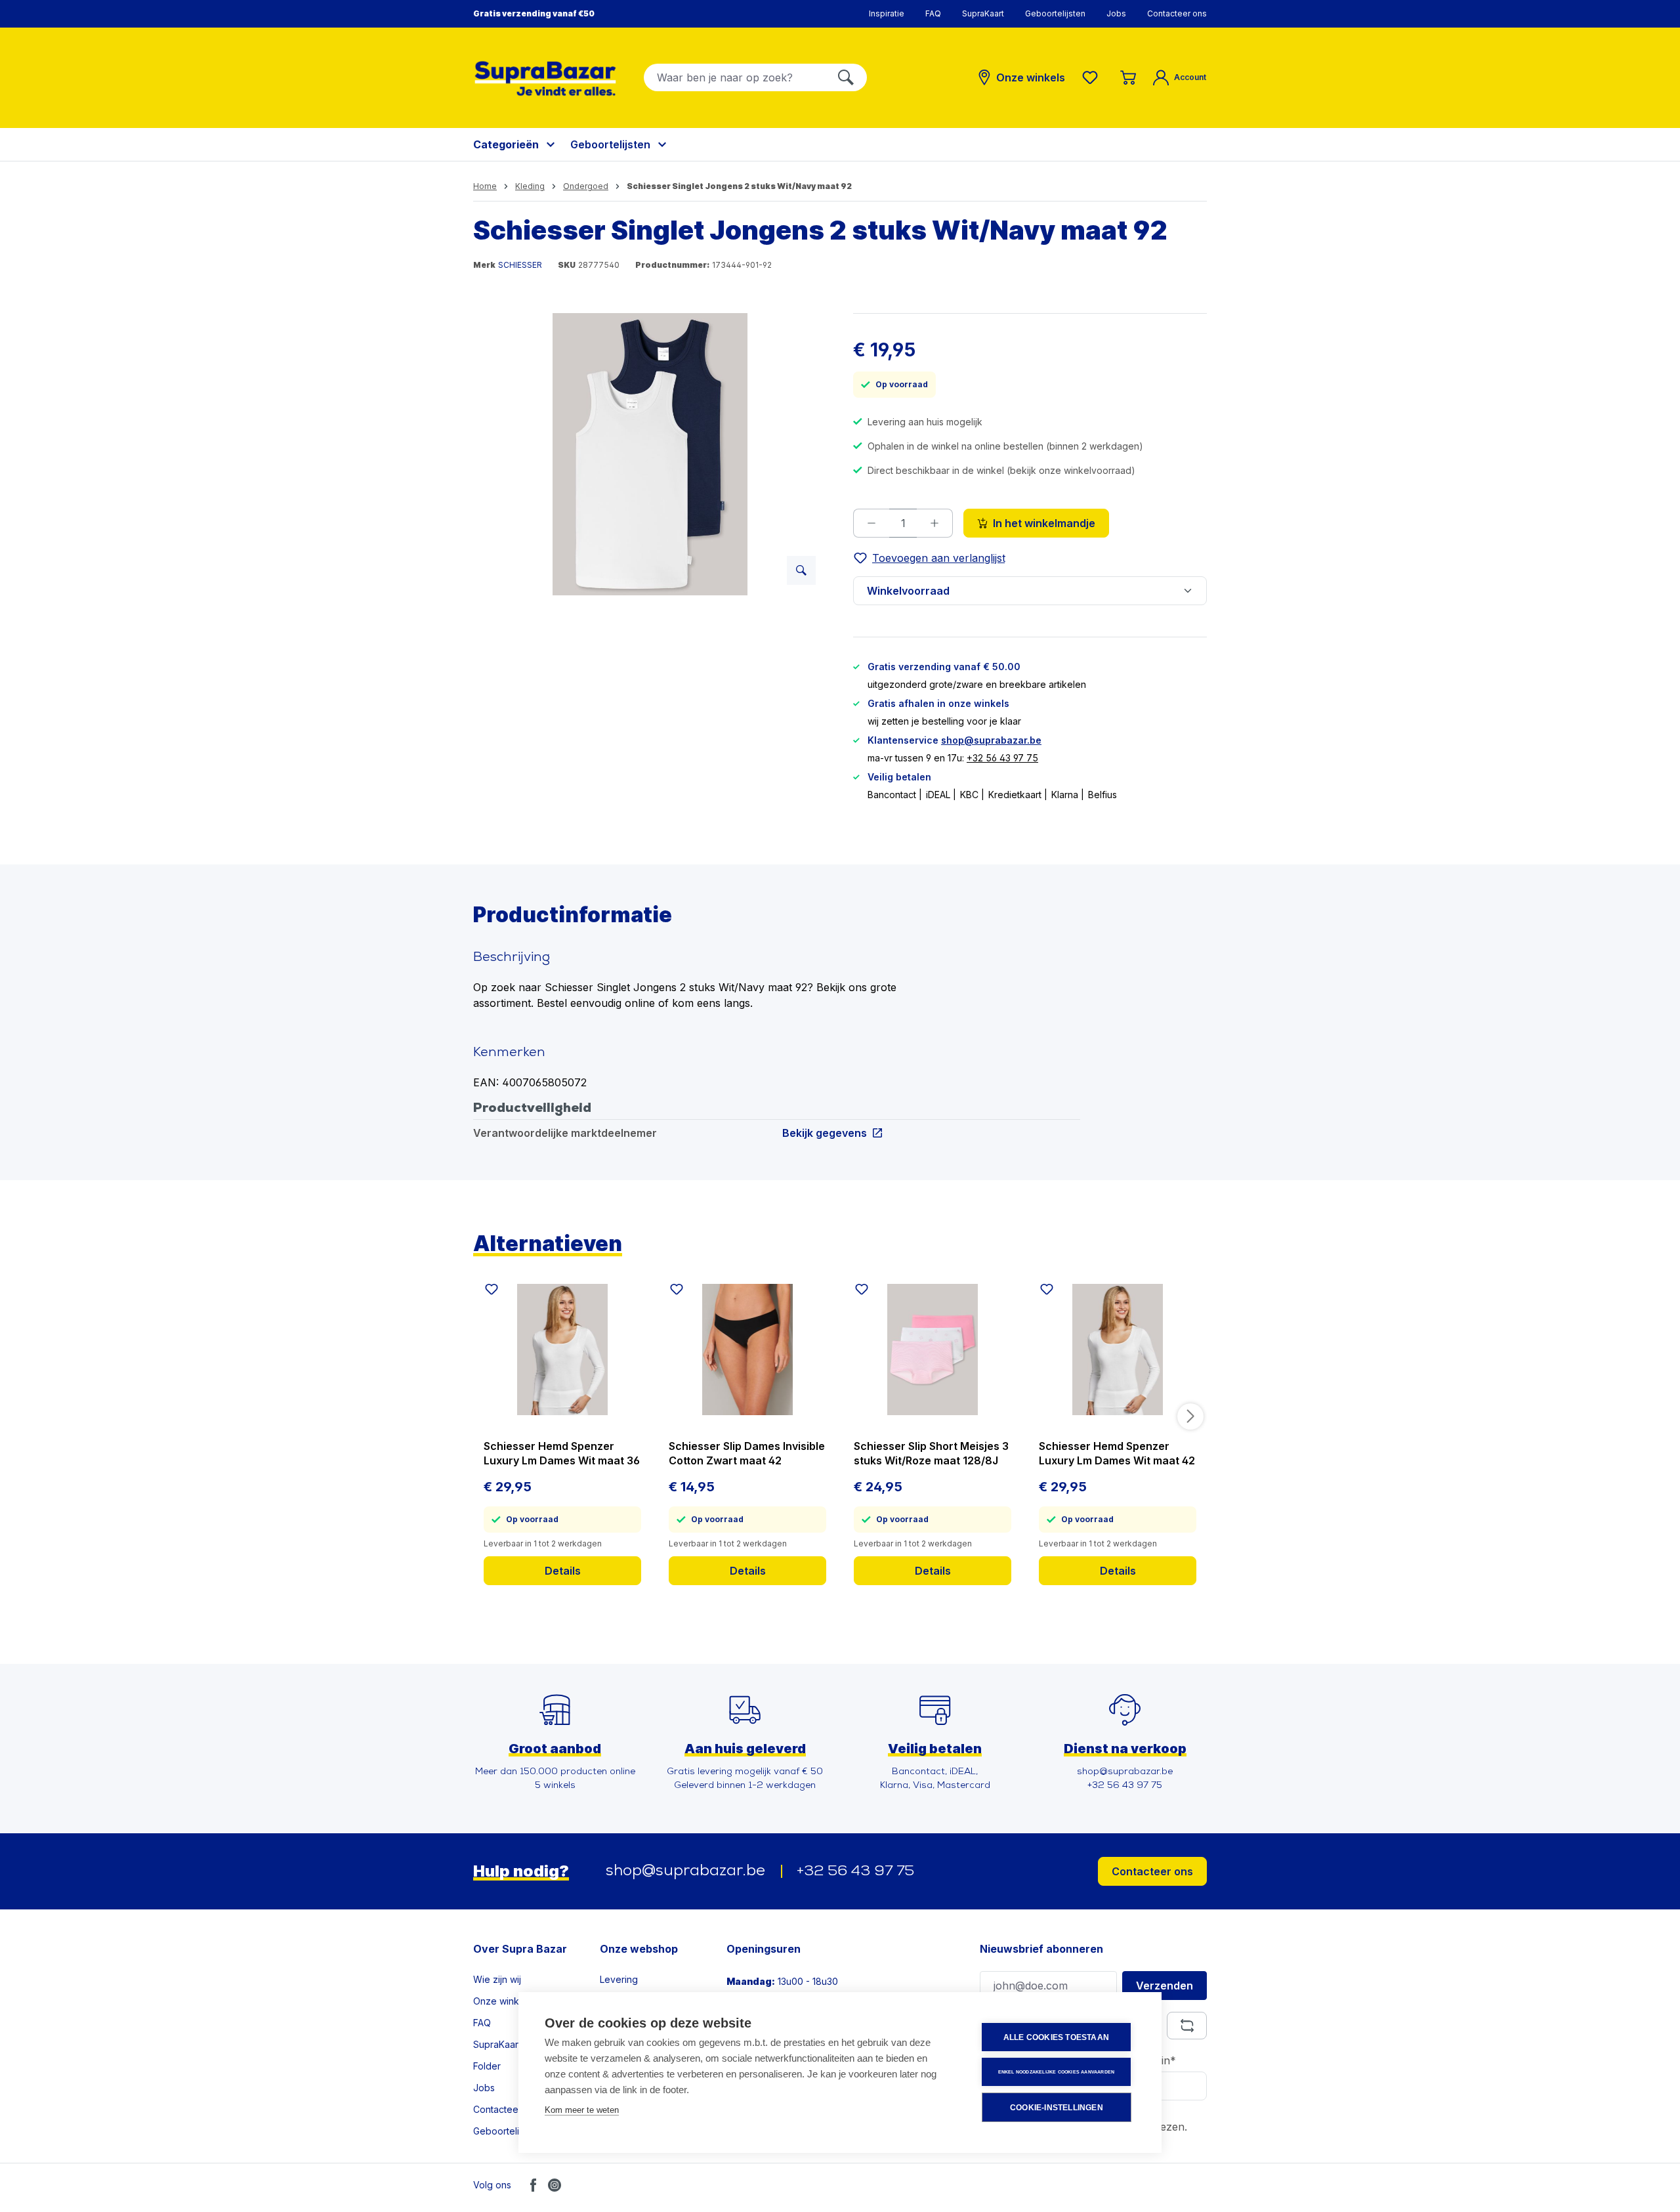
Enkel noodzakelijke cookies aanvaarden (1057, 2072)
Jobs (1116, 13)
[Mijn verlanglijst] (1093, 77)
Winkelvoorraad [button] (908, 591)
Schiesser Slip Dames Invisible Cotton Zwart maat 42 (747, 1453)
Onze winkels (502, 2001)
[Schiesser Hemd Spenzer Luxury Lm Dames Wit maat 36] (562, 1350)
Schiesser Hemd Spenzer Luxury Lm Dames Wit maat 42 (1117, 1453)
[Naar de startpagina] (545, 78)
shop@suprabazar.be (991, 740)
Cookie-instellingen (1057, 2108)
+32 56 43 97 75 (1002, 758)
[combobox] (735, 77)
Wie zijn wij (497, 1979)
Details (563, 1571)
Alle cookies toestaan (1056, 2037)
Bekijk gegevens (825, 1133)
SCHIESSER (520, 265)
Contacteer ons (1177, 13)
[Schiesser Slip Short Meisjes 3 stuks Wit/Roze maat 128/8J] (933, 1350)
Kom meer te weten (582, 2110)
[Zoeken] (846, 77)
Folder (487, 2066)
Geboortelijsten (1055, 13)
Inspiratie (887, 13)
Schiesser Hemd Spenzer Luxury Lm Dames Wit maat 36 (562, 1453)
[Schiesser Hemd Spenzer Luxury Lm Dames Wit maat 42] (1118, 1350)
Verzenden (1165, 1986)
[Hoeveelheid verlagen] (871, 523)
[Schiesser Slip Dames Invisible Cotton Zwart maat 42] (747, 1350)
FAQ (933, 13)
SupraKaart (983, 13)
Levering (619, 1979)
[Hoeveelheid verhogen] (935, 523)
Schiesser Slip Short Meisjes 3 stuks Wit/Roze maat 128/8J (931, 1453)
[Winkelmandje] (1128, 77)
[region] (650, 454)
